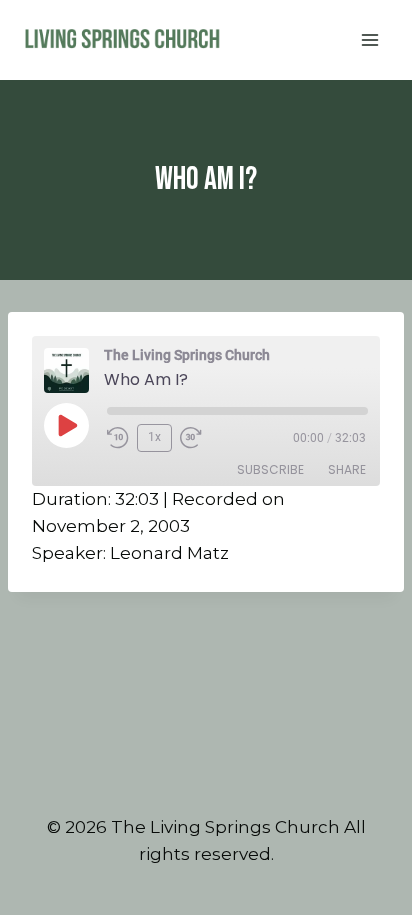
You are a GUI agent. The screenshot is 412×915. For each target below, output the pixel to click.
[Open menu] (369, 39)
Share (347, 469)
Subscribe (270, 469)
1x (154, 437)
